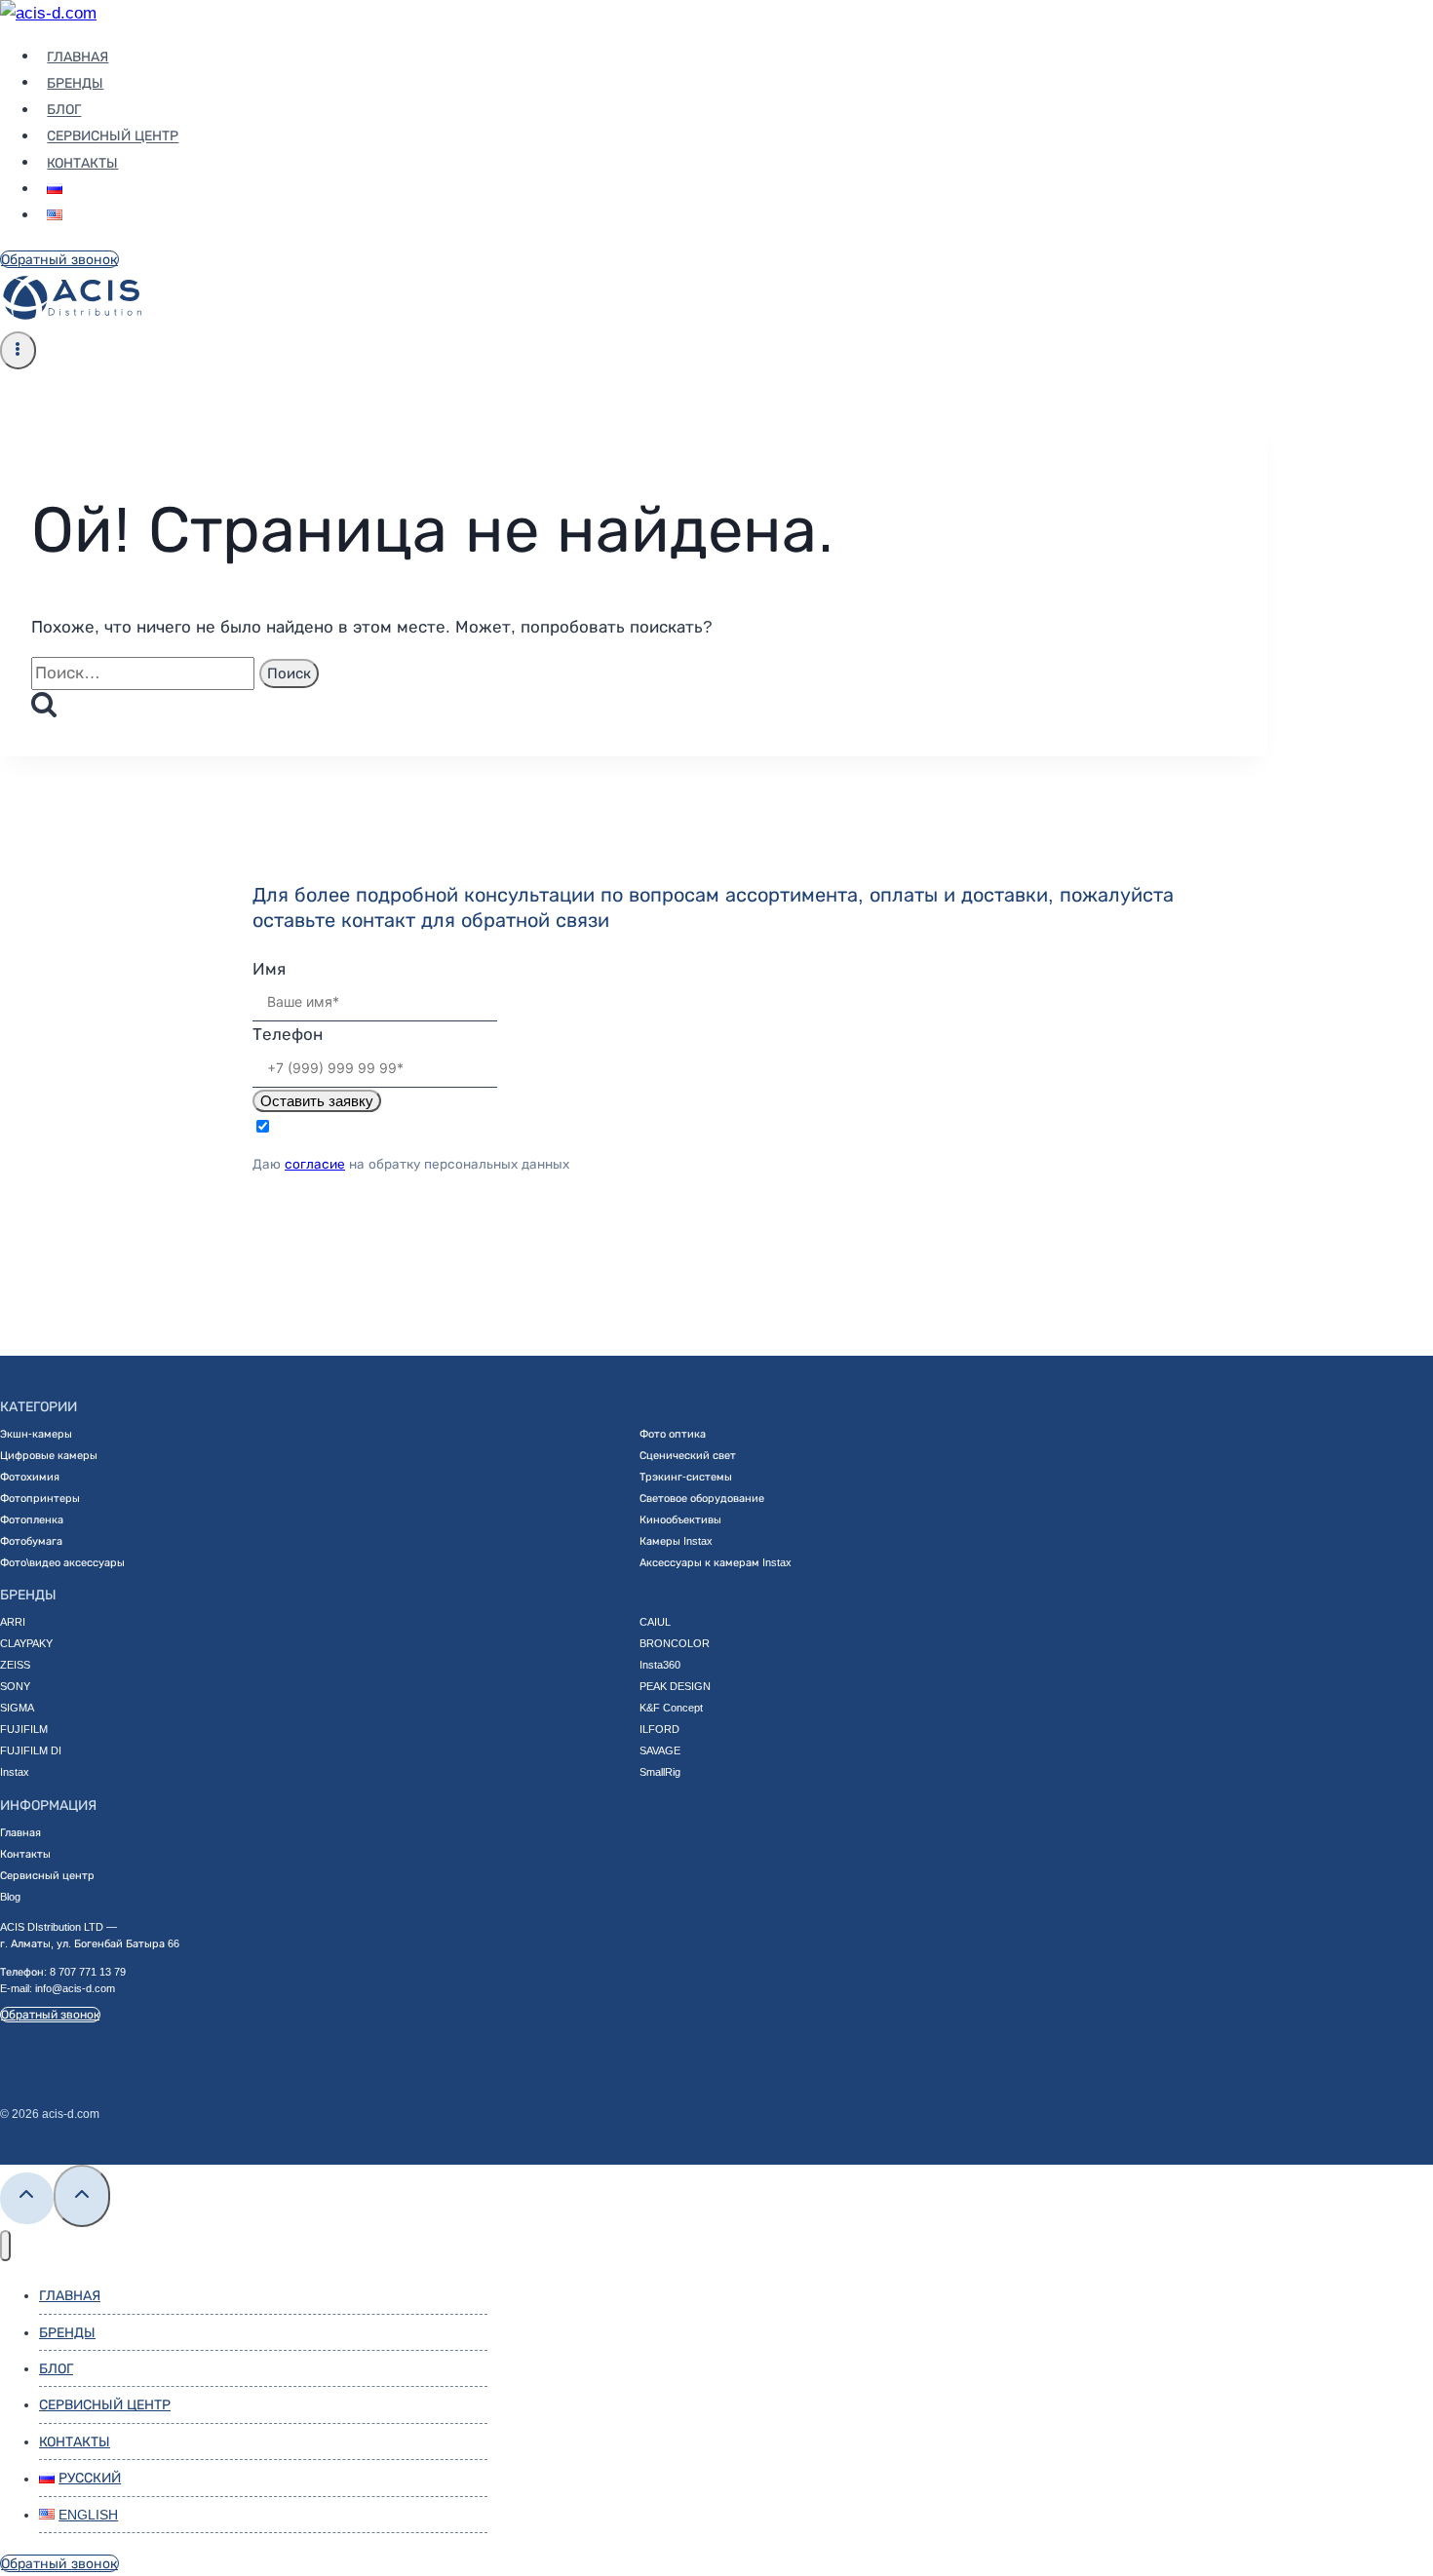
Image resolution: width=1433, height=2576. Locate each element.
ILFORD (659, 1729)
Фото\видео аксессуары (62, 1562)
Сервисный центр (113, 136)
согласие (315, 1164)
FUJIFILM (24, 1729)
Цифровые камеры (49, 1455)
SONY (15, 1686)
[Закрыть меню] (5, 2246)
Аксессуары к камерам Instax (716, 1562)
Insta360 (660, 1665)
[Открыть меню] (18, 350)
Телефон (288, 1035)
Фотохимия (30, 1477)
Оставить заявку (317, 1101)
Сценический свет (688, 1455)
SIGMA (17, 1708)
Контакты (82, 163)
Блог (64, 110)
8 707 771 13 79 (88, 1972)
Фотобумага (31, 1541)
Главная (77, 57)
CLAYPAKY (26, 1643)
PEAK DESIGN (675, 1686)
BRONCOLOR (675, 1643)
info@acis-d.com (75, 1988)
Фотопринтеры (40, 1498)
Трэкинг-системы (686, 1477)
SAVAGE (660, 1750)
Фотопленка (32, 1519)
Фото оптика (673, 1434)
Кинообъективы (680, 1519)
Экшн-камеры (36, 1434)
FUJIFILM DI (31, 1750)
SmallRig (660, 1772)
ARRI (13, 1622)
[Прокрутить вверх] (27, 2198)
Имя (269, 969)
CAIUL (655, 1622)
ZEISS (15, 1665)
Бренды (75, 83)
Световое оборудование (702, 1498)
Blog (10, 1897)
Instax (15, 1772)
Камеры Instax (676, 1541)
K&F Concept (671, 1708)
